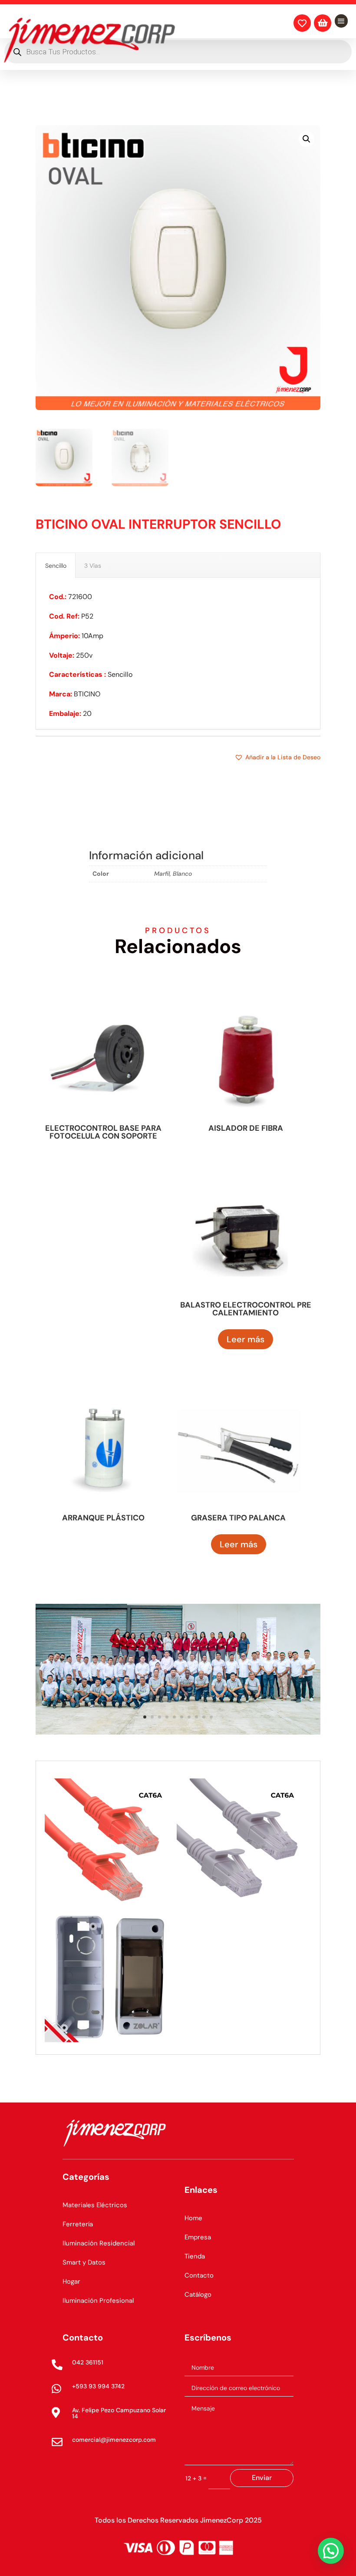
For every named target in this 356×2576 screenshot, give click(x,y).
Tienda (195, 2256)
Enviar (262, 2478)
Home (193, 2218)
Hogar (71, 2281)
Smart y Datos (84, 2262)
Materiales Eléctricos (95, 2205)
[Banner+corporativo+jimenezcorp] (178, 1732)
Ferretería (78, 2224)
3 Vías (93, 566)
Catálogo (198, 2295)
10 (211, 1717)
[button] (307, 139)
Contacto (199, 2275)
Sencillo (56, 566)
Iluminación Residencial (99, 2243)
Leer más (246, 1339)
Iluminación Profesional (98, 2301)
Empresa (198, 2237)
